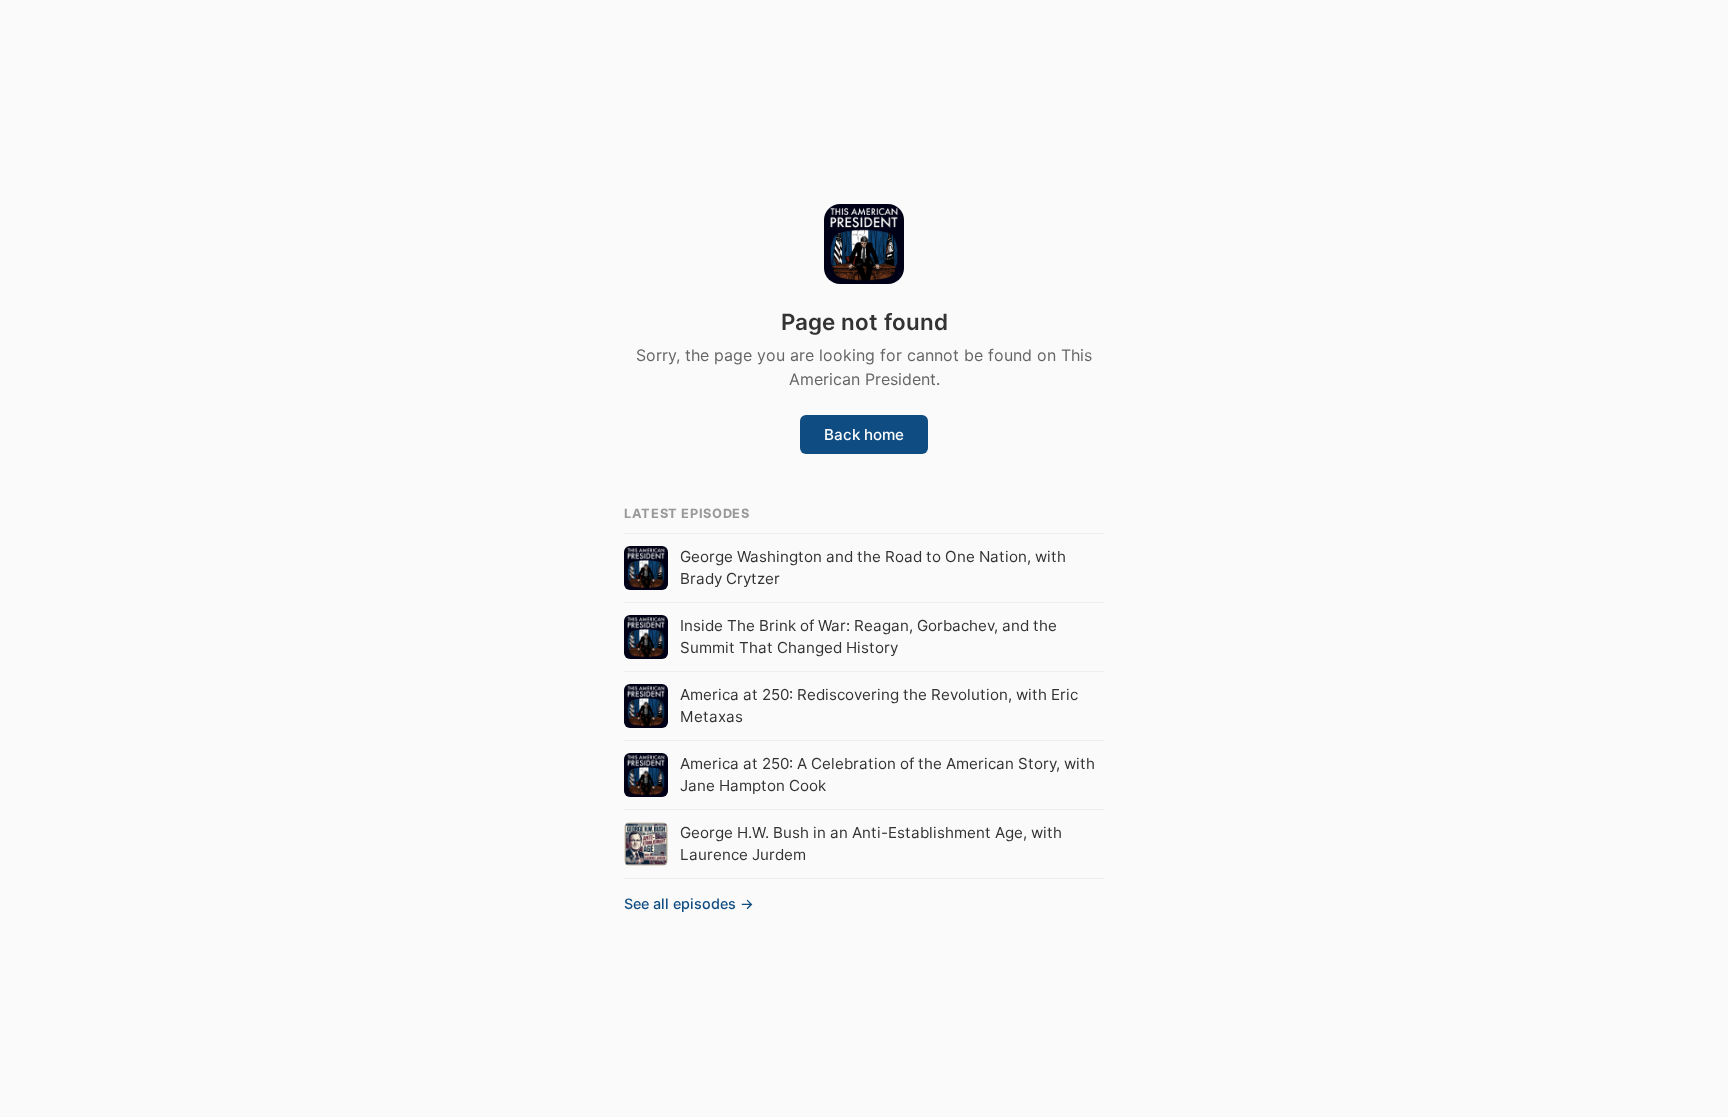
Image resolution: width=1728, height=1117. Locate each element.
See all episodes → (689, 903)
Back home (864, 434)
